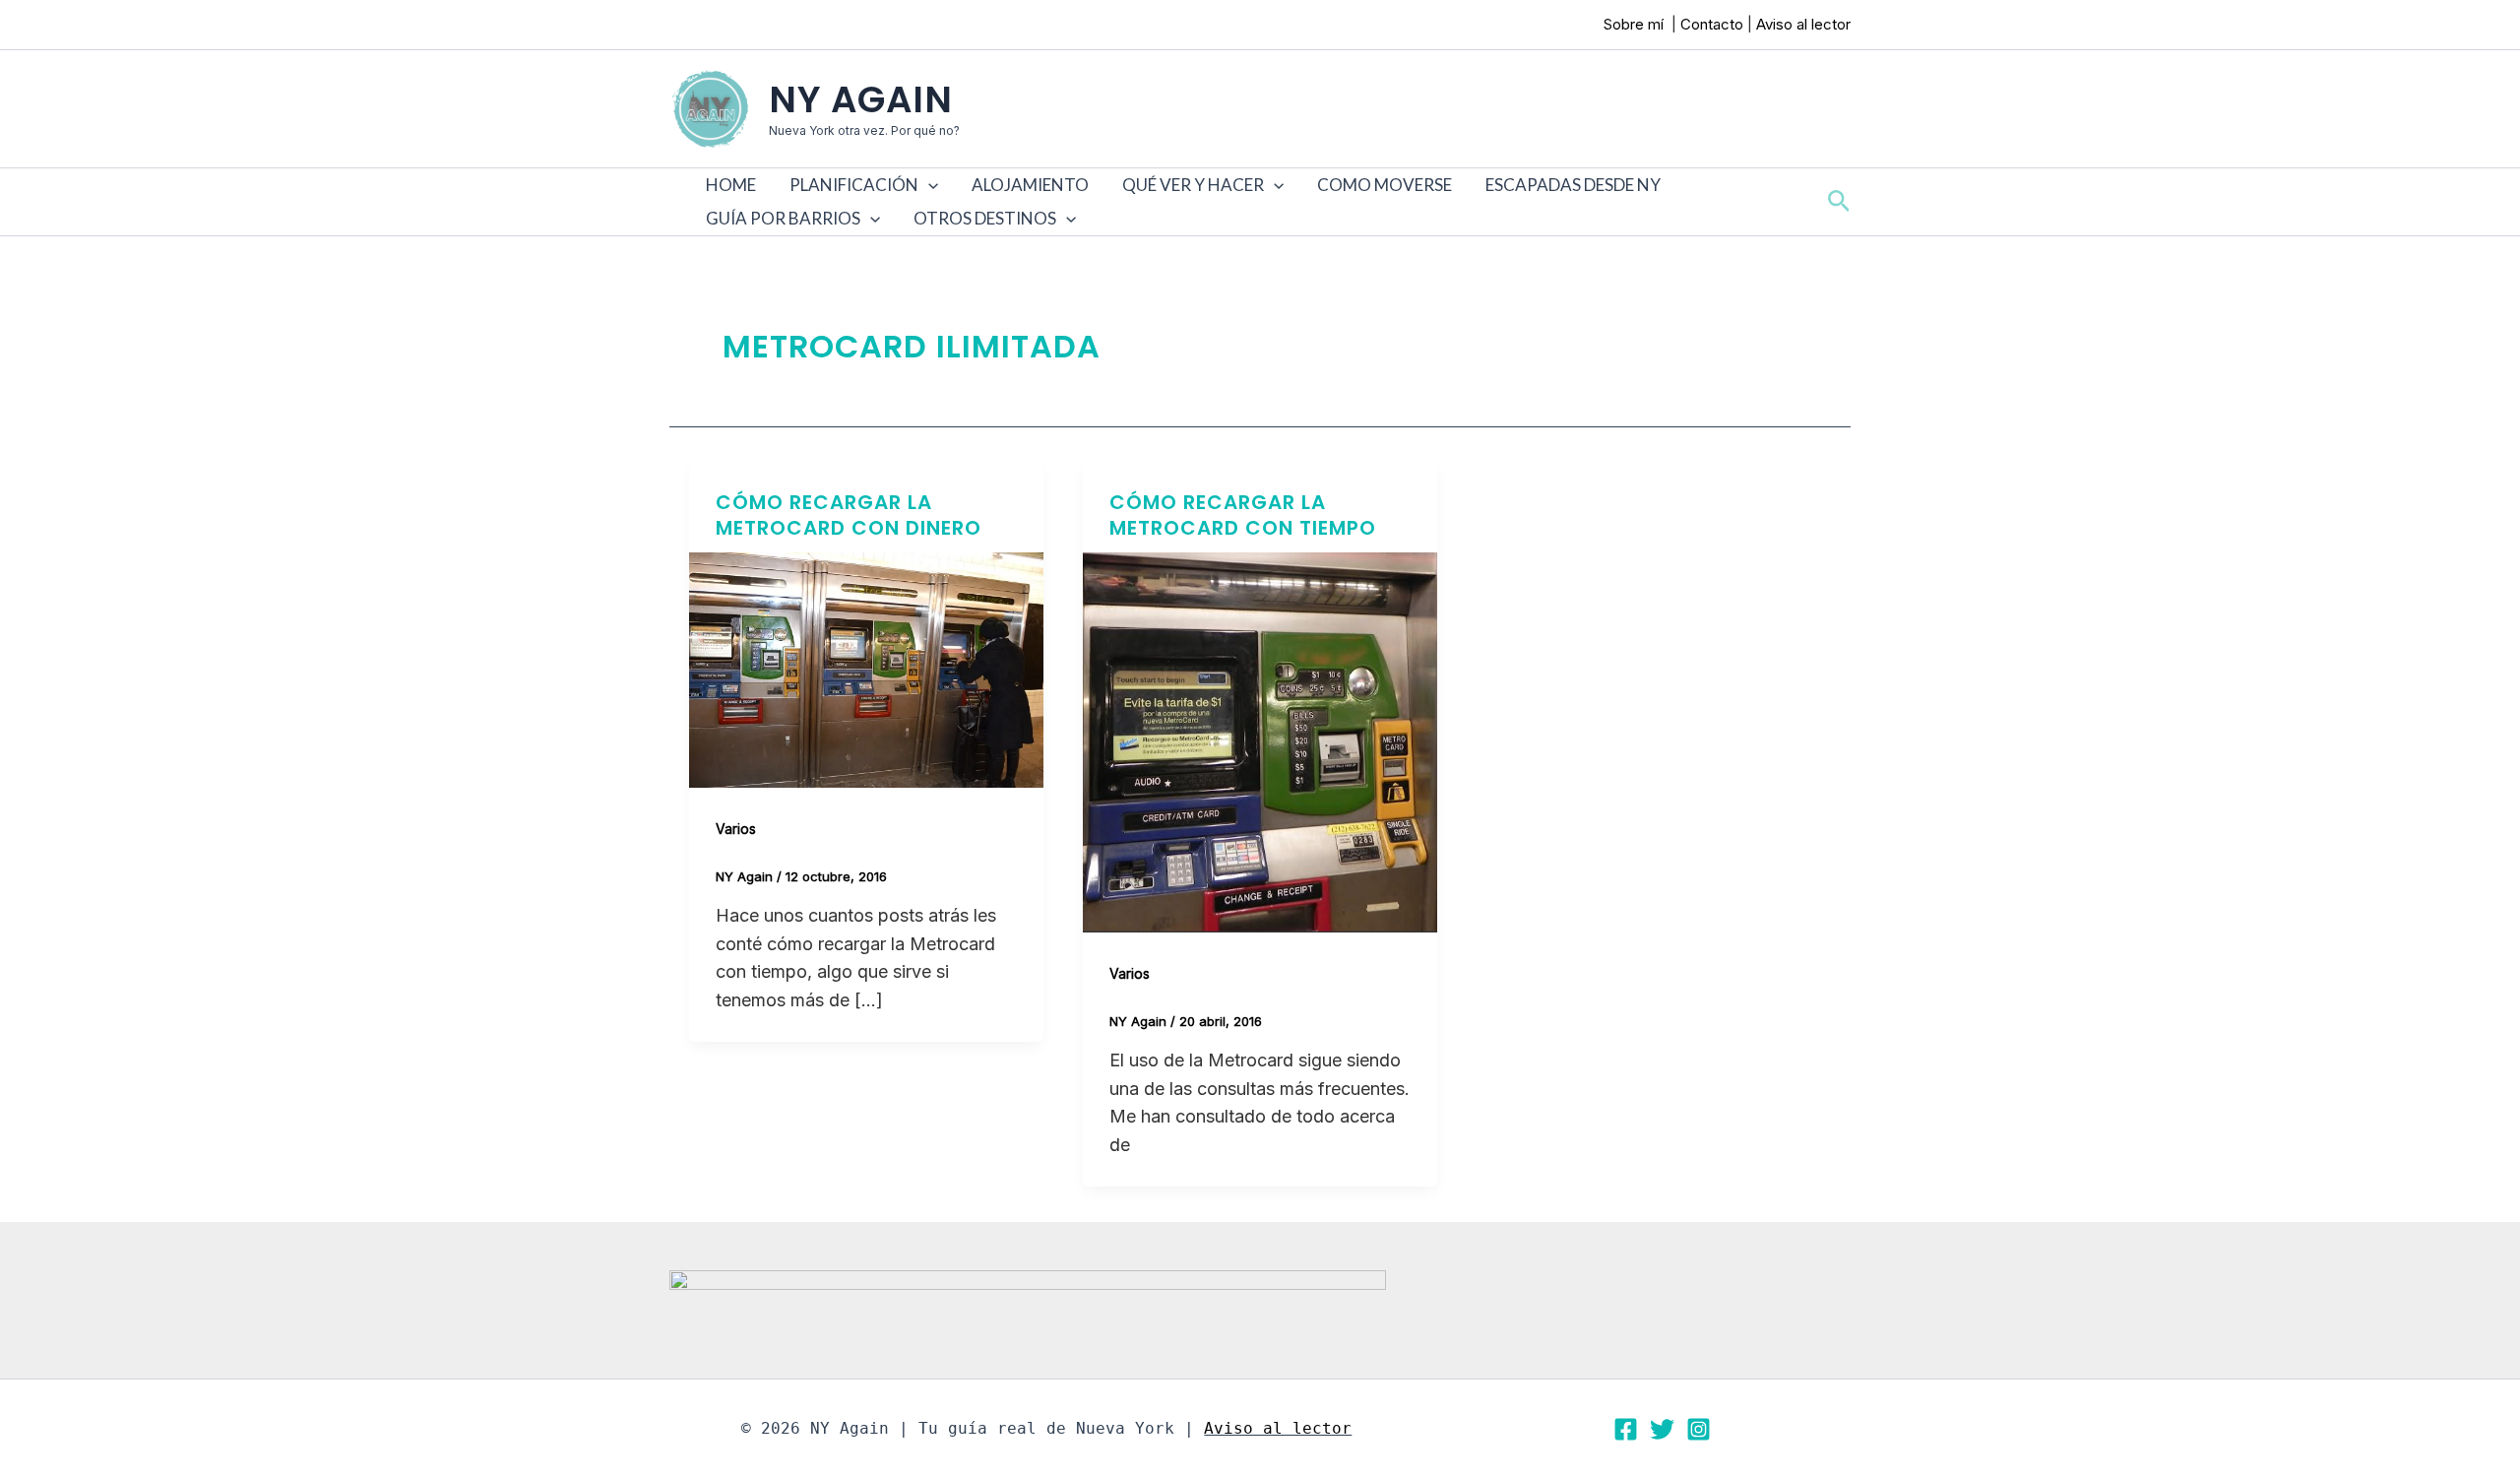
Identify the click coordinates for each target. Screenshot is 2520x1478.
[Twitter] (1662, 1429)
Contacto (1712, 24)
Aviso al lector (1803, 24)
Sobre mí (1636, 24)
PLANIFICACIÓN (854, 185)
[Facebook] (1626, 1429)
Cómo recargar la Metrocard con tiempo (1243, 515)
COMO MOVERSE (1385, 185)
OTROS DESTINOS (985, 218)
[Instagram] (1699, 1429)
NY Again (861, 99)
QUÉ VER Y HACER (1193, 185)
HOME (731, 185)
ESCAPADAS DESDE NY (1573, 185)
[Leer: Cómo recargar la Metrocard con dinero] (866, 668)
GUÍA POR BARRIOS (783, 218)
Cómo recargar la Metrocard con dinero (849, 515)
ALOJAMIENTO (1030, 185)
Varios (736, 829)
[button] (928, 185)
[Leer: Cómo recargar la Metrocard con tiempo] (1260, 741)
